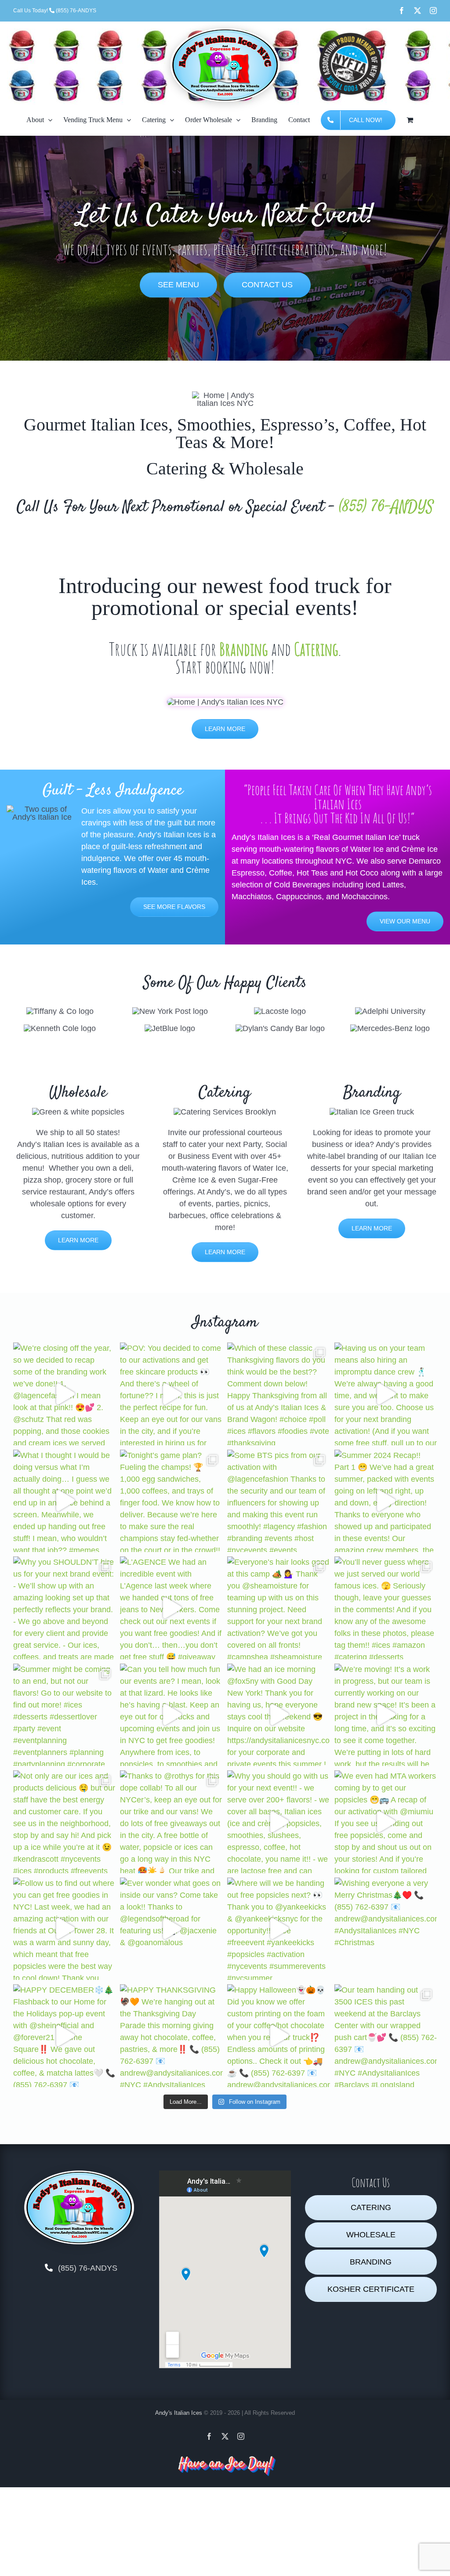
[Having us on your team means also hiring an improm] (386, 1394)
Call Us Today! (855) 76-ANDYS (55, 11)
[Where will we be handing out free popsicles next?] (279, 1929)
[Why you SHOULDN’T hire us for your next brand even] (65, 1608)
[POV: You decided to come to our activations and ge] (171, 1394)
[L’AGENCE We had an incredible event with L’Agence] (171, 1608)
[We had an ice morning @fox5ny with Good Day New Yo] (279, 1715)
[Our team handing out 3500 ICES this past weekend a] (386, 2036)
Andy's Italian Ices (179, 2413)
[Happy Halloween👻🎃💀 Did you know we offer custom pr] (279, 2036)
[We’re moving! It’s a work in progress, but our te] (386, 1715)
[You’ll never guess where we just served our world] (386, 1608)
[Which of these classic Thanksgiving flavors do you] (279, 1394)
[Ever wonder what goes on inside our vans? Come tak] (171, 1929)
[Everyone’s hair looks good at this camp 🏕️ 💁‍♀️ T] (279, 1608)
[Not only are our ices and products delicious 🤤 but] (65, 1822)
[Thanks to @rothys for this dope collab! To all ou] (171, 1822)
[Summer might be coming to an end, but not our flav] (65, 1715)
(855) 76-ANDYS (386, 507)
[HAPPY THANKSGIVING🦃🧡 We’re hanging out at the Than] (171, 2036)
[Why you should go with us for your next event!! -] (279, 1822)
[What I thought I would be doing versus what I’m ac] (65, 1501)
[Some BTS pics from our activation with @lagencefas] (279, 1501)
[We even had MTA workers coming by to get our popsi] (386, 1822)
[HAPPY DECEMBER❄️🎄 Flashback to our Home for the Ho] (65, 2036)
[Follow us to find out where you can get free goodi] (65, 1929)
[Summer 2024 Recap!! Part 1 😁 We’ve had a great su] (386, 1501)
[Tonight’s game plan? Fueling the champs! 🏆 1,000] (171, 1501)
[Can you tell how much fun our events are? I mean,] (171, 1715)
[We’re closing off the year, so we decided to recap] (65, 1394)
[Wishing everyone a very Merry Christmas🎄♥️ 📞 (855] (386, 1929)
